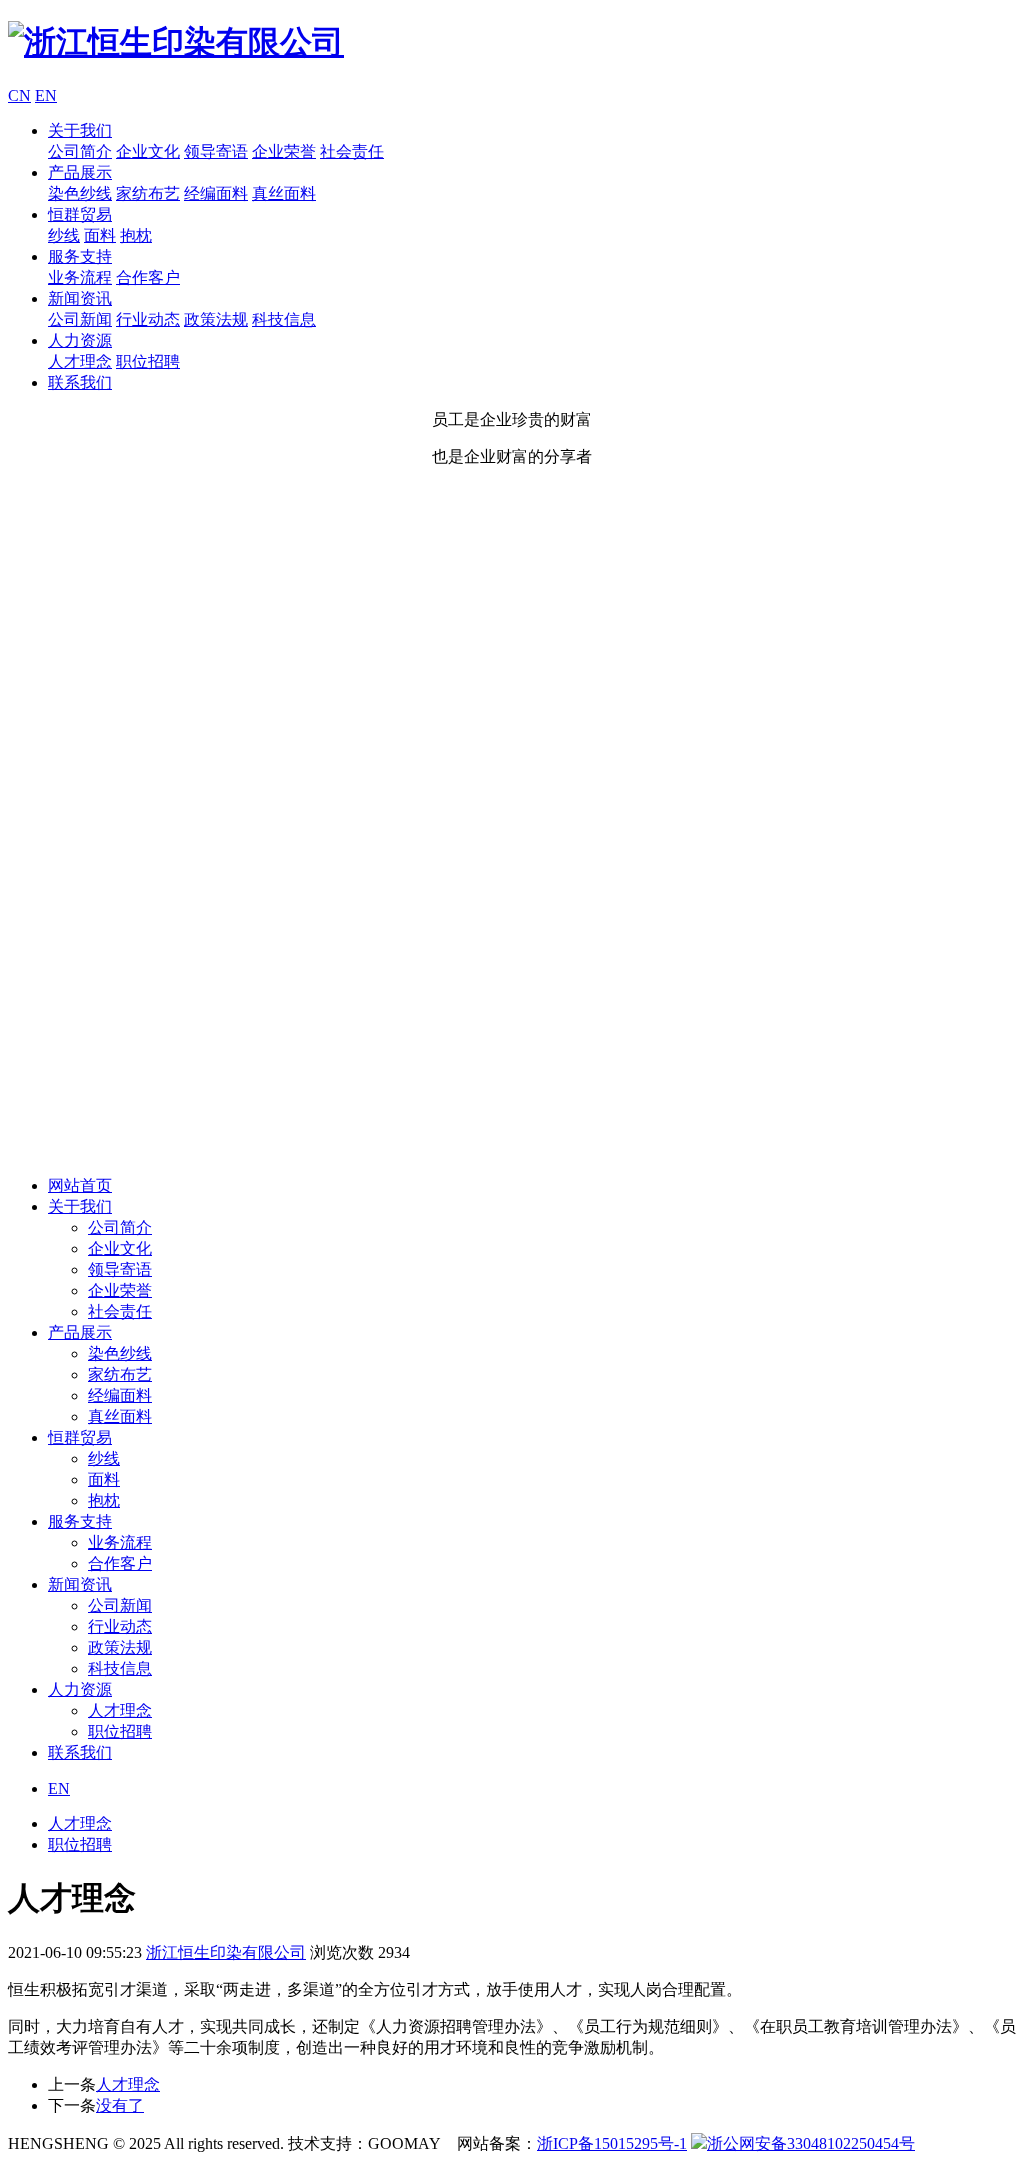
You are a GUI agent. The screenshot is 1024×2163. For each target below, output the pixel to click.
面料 (100, 235)
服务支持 (80, 256)
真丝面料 (284, 193)
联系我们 (80, 382)
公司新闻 (80, 319)
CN (19, 95)
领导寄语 (216, 151)
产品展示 (80, 172)
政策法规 (216, 319)
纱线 (64, 235)
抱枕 (136, 235)
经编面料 (216, 193)
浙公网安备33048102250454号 (811, 2143)
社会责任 (352, 151)
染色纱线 (80, 193)
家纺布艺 (148, 193)
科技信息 (284, 319)
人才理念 (80, 361)
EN (46, 95)
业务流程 (80, 277)
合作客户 (148, 277)
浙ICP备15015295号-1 (612, 2143)
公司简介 (80, 151)
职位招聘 (148, 361)
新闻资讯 (80, 298)
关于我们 (80, 130)
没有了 (120, 2105)
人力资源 (80, 340)
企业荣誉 (284, 151)
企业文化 (148, 151)
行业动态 (148, 319)
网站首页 (80, 1185)
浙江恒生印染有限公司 (226, 1952)
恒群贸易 (80, 214)
